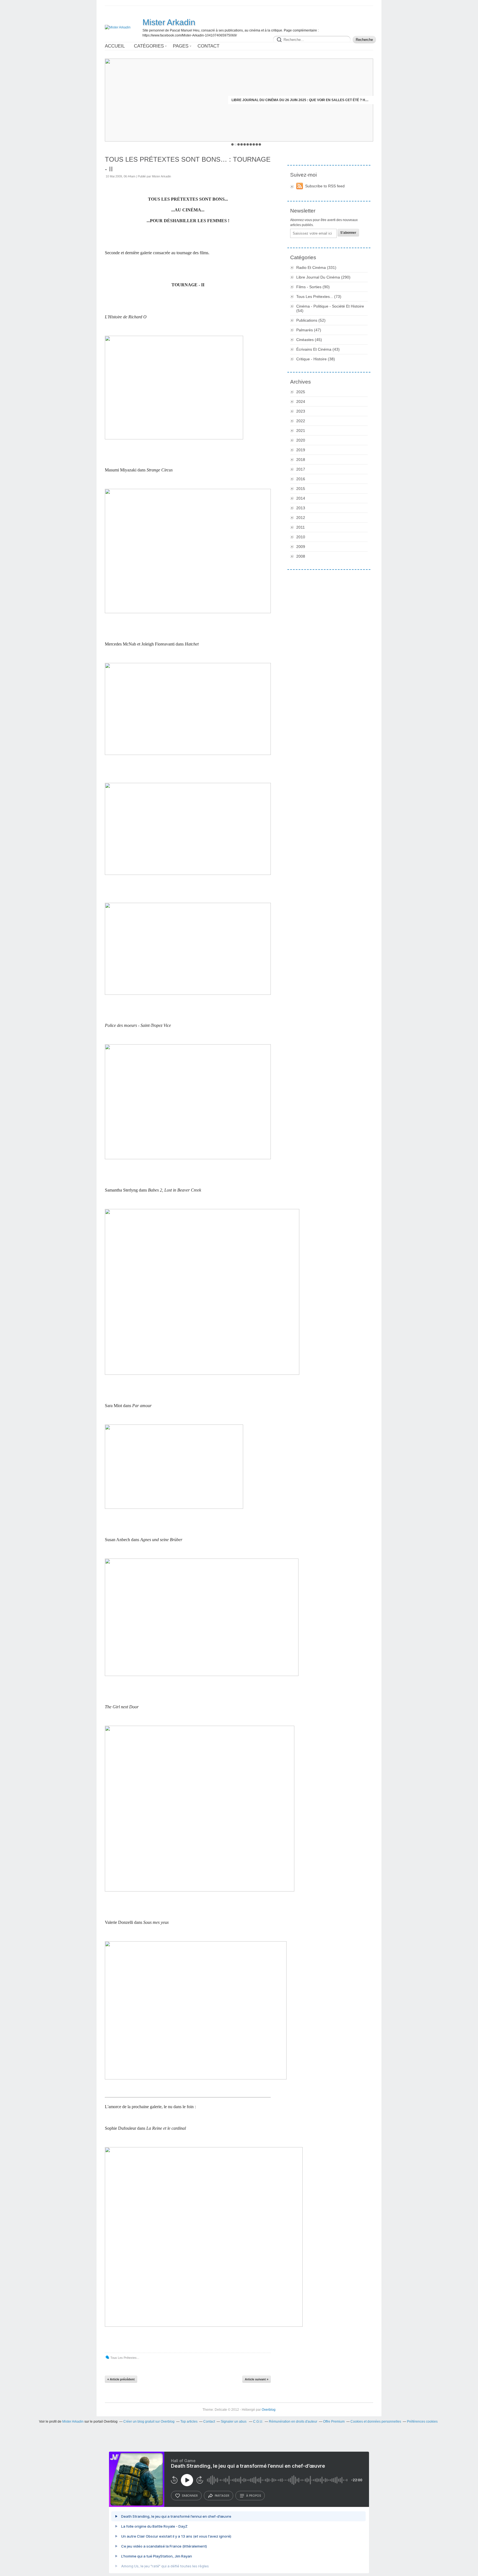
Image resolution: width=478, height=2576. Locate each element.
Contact (208, 46)
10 (260, 144)
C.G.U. (258, 2422)
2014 (301, 498)
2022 (301, 421)
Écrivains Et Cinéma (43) (318, 349)
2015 (301, 489)
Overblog (269, 2410)
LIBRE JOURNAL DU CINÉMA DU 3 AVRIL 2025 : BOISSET (324, 100)
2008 (301, 556)
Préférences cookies (422, 2422)
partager (222, 2496)
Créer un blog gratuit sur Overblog (149, 2422)
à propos (254, 2496)
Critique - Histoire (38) (316, 359)
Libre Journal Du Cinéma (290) (323, 277)
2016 (301, 479)
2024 (301, 402)
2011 (301, 527)
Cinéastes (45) (309, 340)
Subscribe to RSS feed (325, 186)
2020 (301, 440)
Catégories (149, 46)
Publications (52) (311, 320)
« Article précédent (121, 2379)
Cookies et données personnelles (376, 2422)
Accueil (115, 46)
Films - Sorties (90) (313, 287)
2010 (301, 537)
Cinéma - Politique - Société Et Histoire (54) (330, 308)
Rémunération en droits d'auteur (293, 2422)
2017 (301, 469)
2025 (301, 392)
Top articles (189, 2422)
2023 (301, 411)
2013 (301, 508)
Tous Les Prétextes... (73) (319, 297)
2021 (301, 431)
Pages (181, 46)
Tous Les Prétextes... (125, 2358)
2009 (301, 547)
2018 (301, 460)
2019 (301, 450)
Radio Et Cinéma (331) (316, 267)
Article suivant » (257, 2379)
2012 (301, 518)
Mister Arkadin (169, 22)
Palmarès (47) (309, 330)
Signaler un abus (234, 2422)
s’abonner (190, 2496)
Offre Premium (334, 2422)
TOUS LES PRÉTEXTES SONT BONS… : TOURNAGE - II (188, 164)
